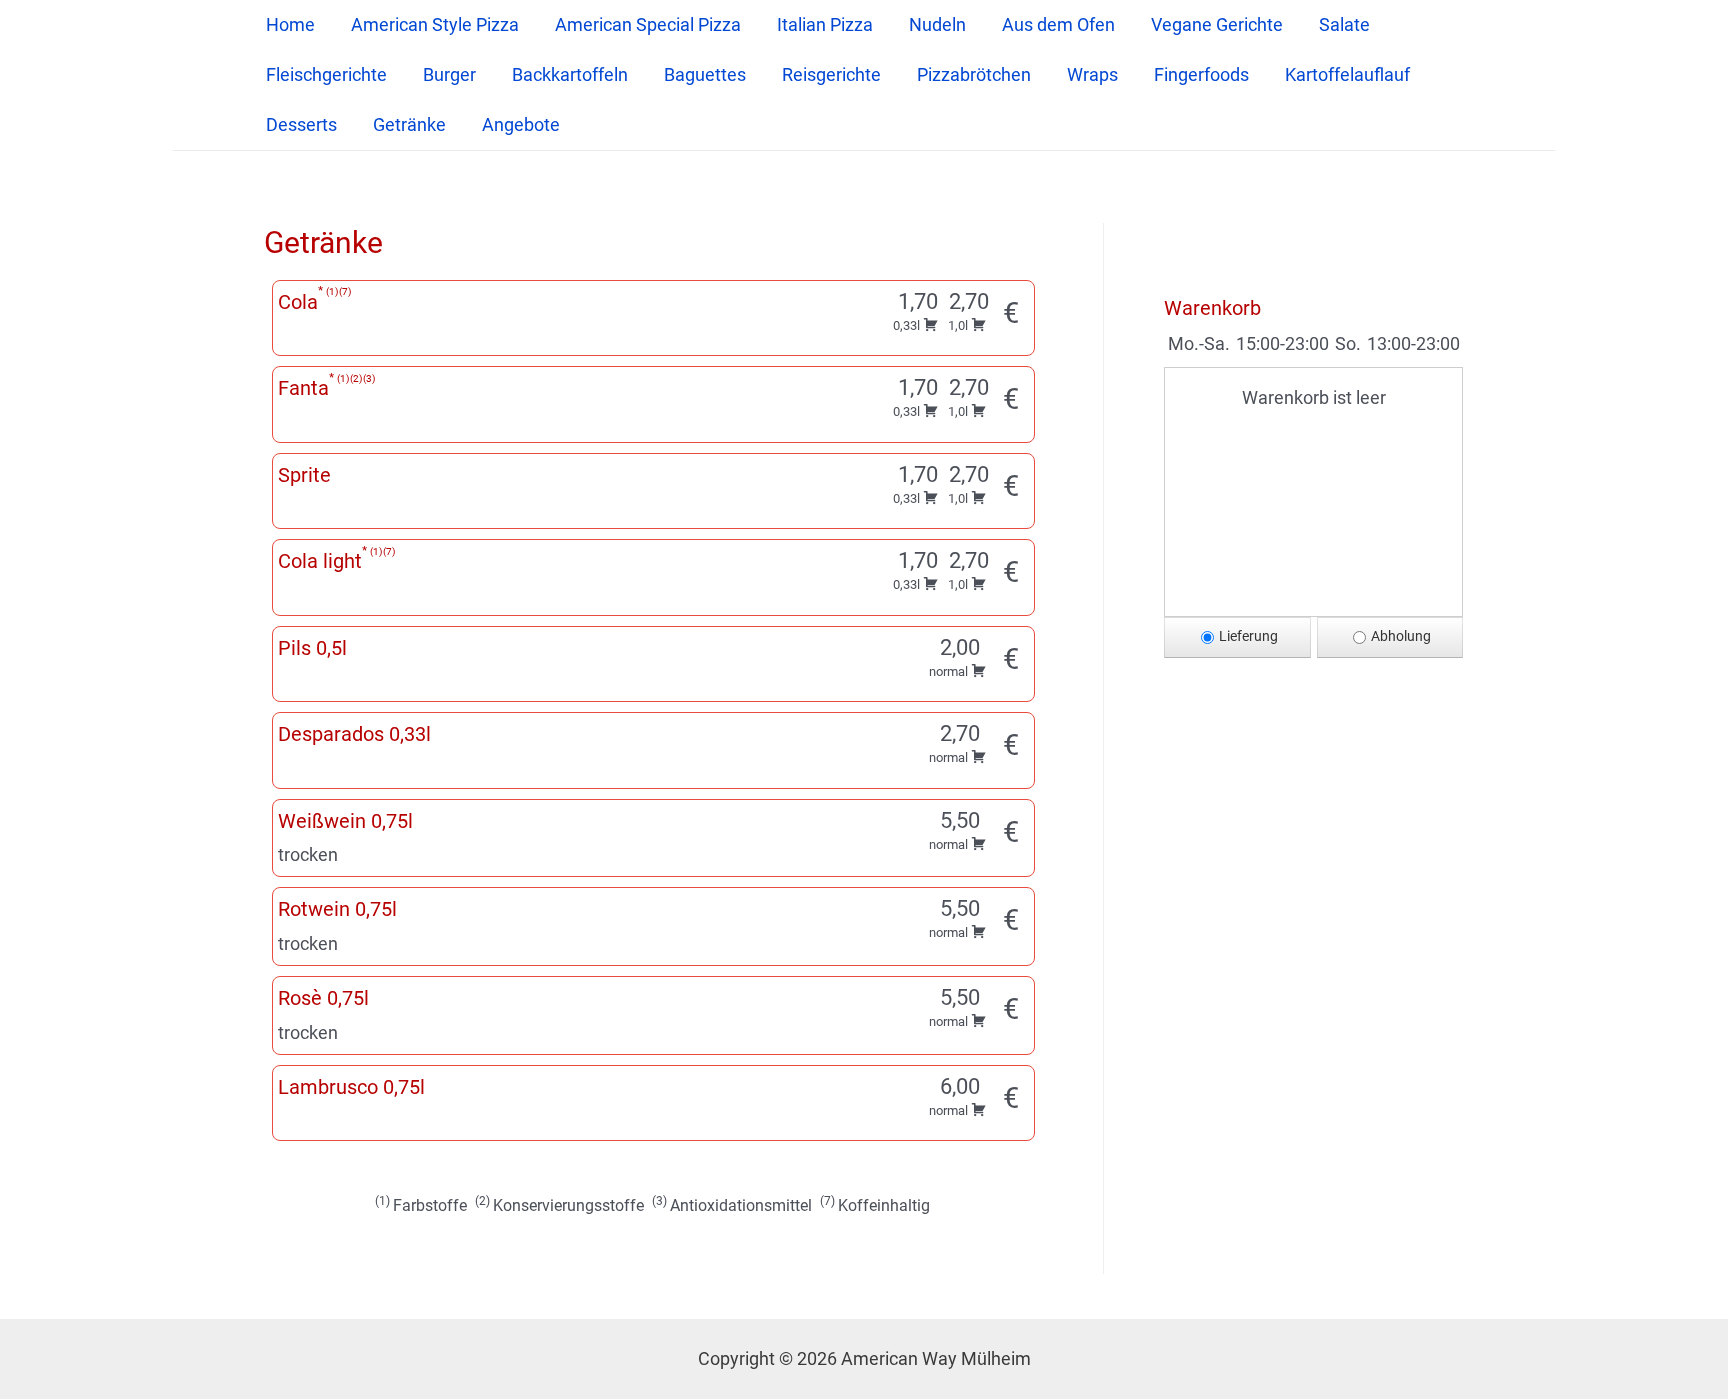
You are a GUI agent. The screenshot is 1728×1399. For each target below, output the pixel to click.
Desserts (301, 124)
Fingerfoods (1201, 74)
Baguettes (705, 74)
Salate (1344, 24)
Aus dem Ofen (1058, 24)
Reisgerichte (831, 74)
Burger (449, 74)
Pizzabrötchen (974, 74)
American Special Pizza (648, 24)
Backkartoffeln (570, 74)
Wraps (1092, 74)
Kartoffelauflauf (1347, 74)
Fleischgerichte (326, 74)
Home (290, 24)
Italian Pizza (825, 24)
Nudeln (937, 24)
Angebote (521, 124)
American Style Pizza (435, 24)
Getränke (409, 124)
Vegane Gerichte (1217, 24)
